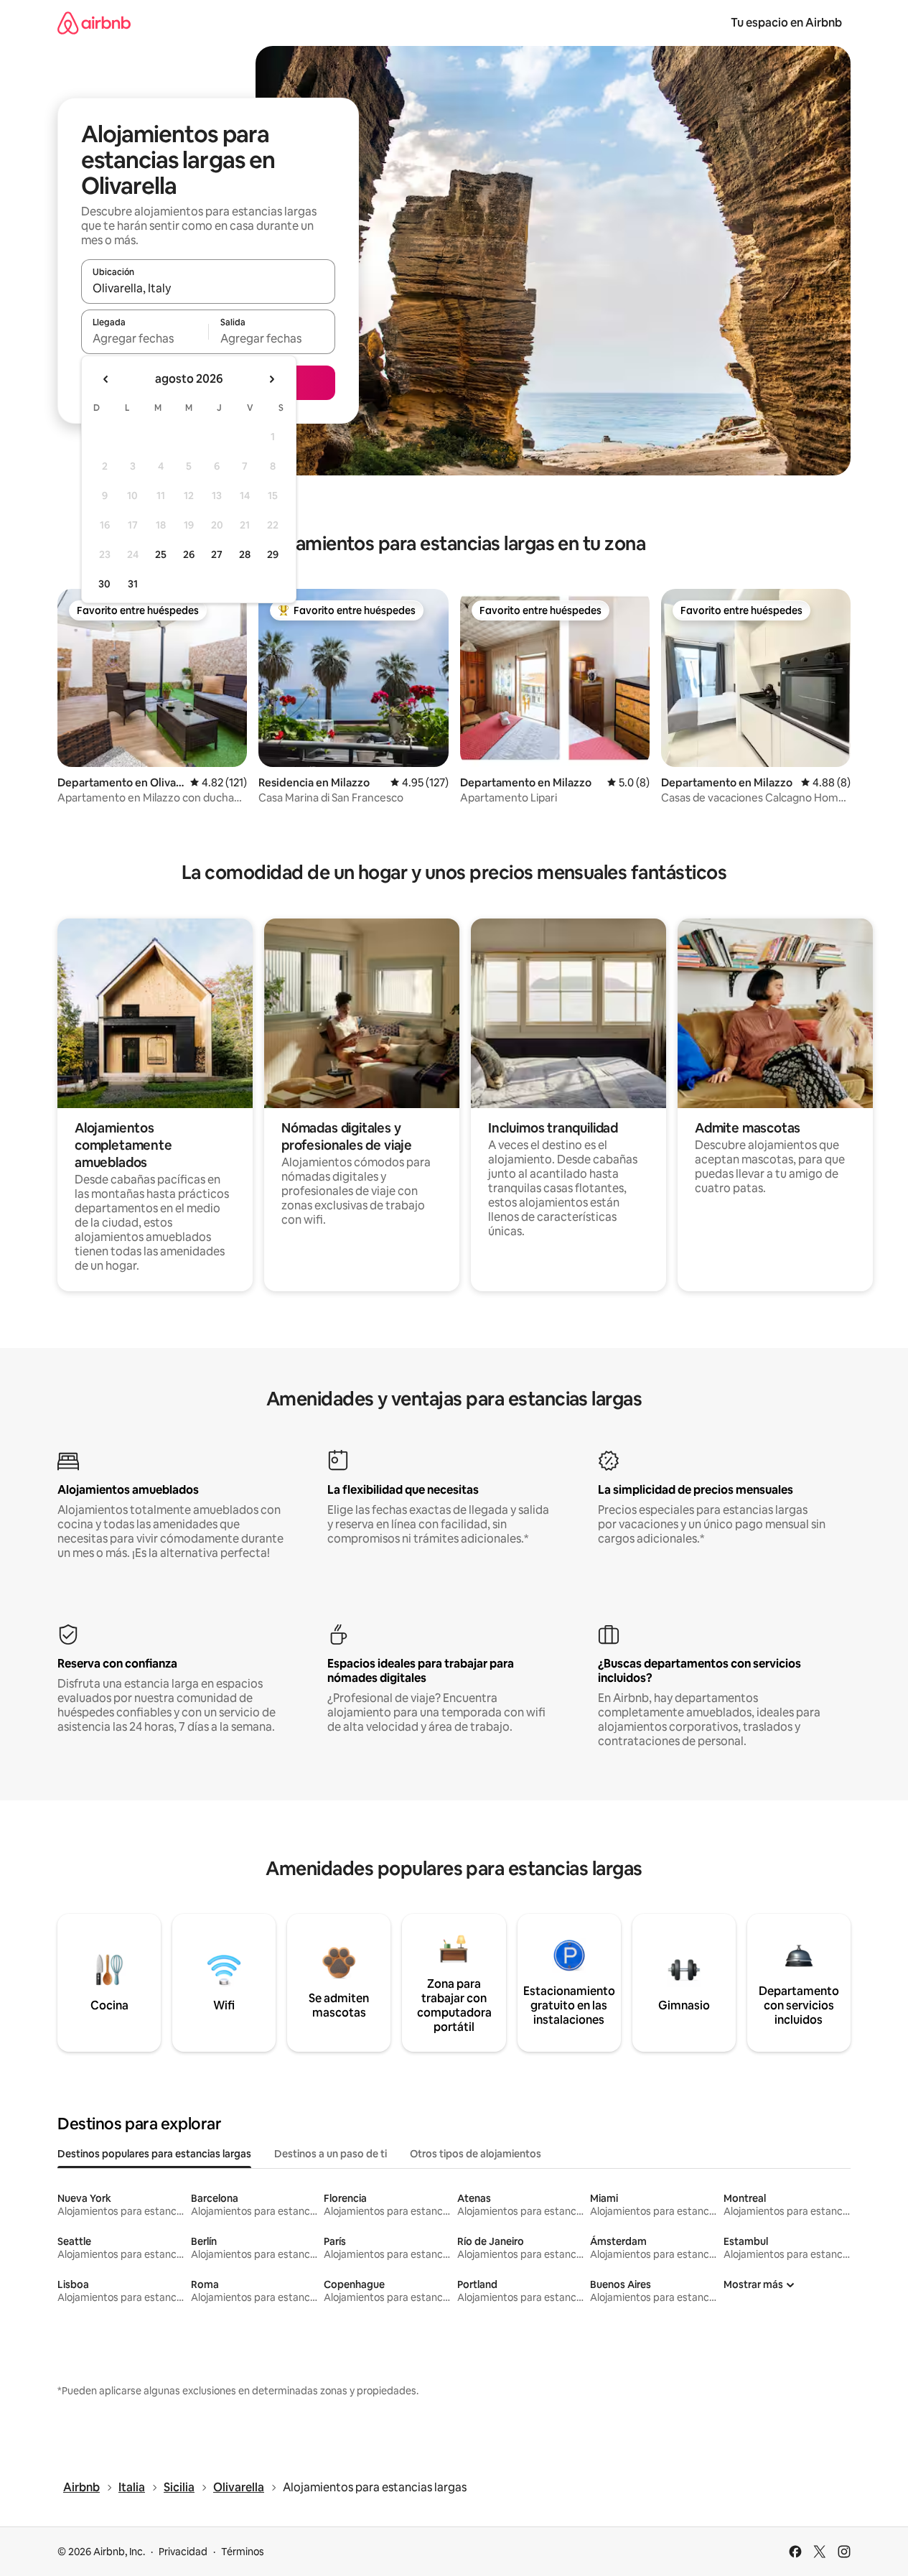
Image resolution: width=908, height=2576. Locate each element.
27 (217, 554)
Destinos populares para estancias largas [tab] (154, 2154)
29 (273, 554)
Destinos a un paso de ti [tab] (331, 2154)
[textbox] (145, 338)
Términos (243, 2552)
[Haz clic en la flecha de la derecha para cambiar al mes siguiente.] (271, 379)
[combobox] (208, 288)
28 (245, 554)
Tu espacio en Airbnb (786, 23)
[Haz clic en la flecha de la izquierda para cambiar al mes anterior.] (106, 379)
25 (161, 554)
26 (189, 554)
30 (104, 584)
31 (133, 584)
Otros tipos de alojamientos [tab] (476, 2154)
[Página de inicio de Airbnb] (94, 23)
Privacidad (183, 2552)
